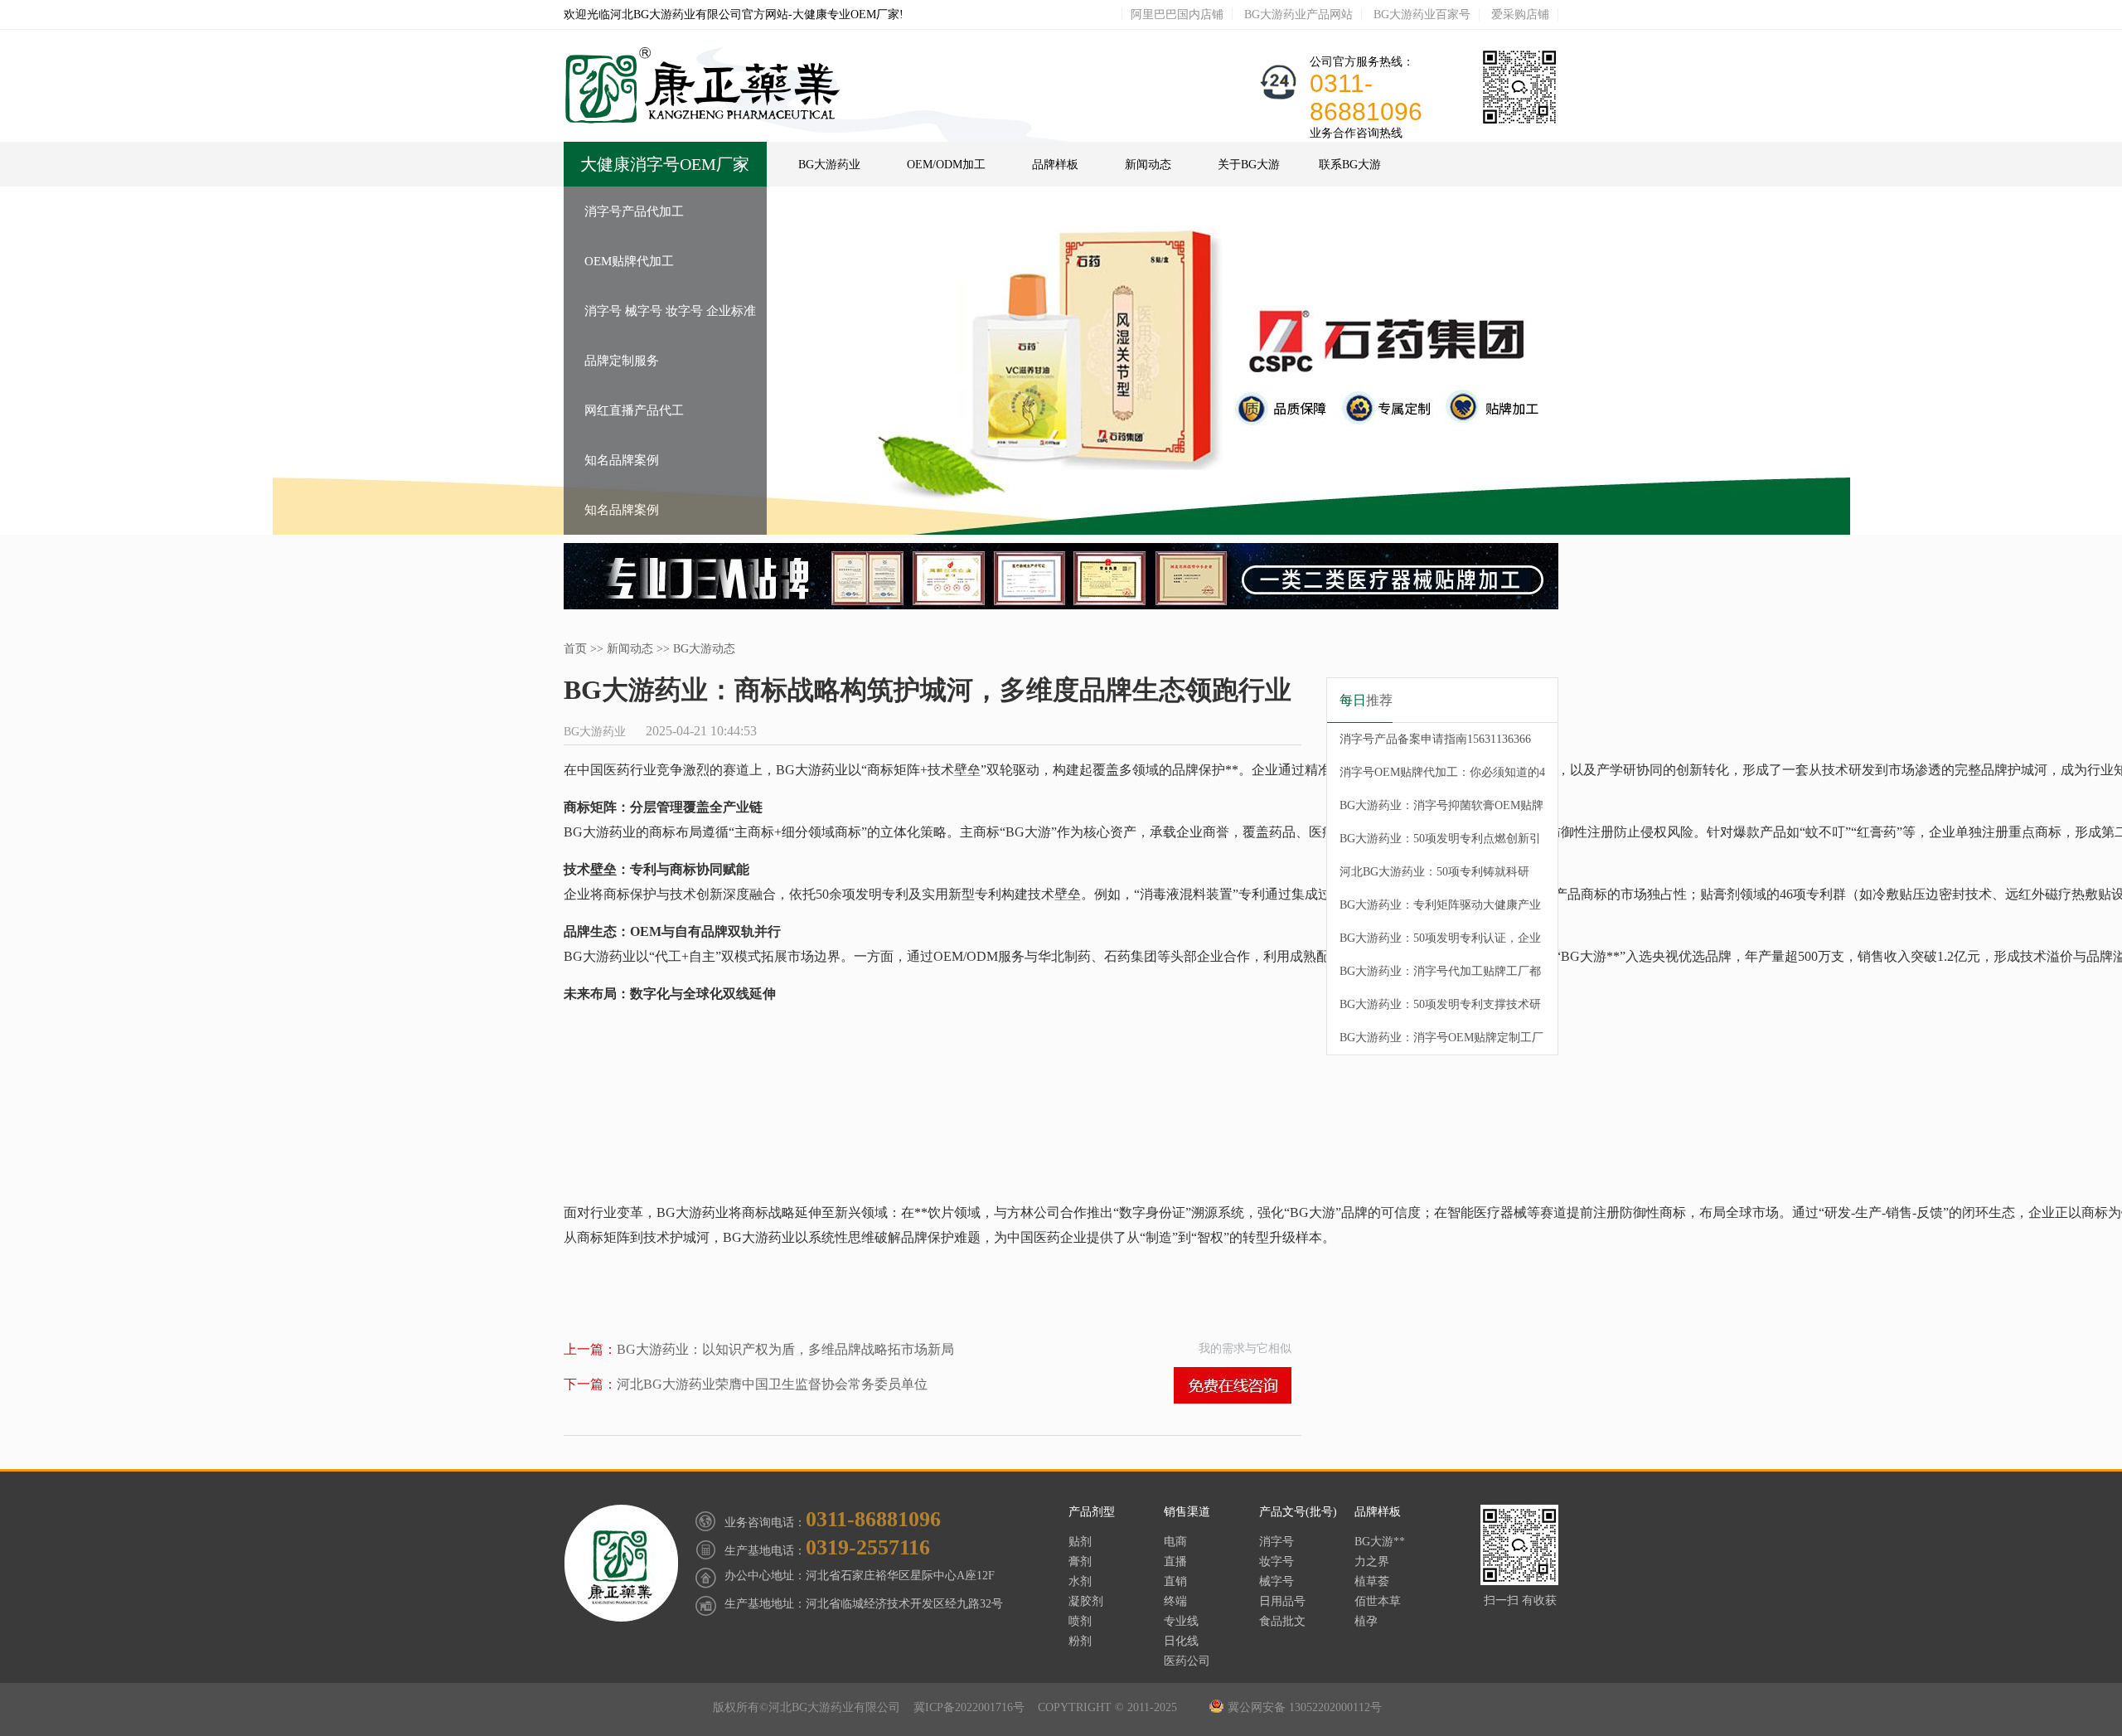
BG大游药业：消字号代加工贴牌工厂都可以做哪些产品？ (1440, 977)
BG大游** (1380, 1542)
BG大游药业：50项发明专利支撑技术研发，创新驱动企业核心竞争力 (1440, 1010)
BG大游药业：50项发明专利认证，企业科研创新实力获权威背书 (1440, 943)
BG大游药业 (829, 165)
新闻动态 (1148, 165)
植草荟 (1372, 1581)
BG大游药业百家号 (1422, 15)
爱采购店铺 (1520, 15)
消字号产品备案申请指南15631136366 (1435, 739)
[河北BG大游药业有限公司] (704, 120)
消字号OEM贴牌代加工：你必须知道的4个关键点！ (1442, 778)
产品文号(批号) (1298, 1512)
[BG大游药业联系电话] (1519, 123)
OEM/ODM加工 (946, 165)
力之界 (1372, 1561)
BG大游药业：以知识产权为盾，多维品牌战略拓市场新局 (759, 1349)
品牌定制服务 (622, 361)
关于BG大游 (1249, 165)
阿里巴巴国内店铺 (1177, 15)
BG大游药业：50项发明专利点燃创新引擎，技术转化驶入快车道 (1440, 844)
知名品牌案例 (622, 460)
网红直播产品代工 (634, 410)
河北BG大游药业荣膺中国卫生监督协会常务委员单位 (746, 1384)
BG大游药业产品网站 (1298, 15)
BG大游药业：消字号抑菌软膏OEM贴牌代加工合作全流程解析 (1441, 811)
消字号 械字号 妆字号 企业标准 (670, 311)
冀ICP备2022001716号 (972, 1707)
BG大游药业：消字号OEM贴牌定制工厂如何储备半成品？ (1441, 1043)
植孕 (1366, 1621)
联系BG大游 (1350, 165)
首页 (575, 649)
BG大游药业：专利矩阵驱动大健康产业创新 (1440, 910)
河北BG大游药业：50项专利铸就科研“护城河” (1434, 877)
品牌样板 (1055, 165)
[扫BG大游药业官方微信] (1519, 1581)
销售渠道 (1187, 1512)
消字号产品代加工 (634, 211)
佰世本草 (1378, 1601)
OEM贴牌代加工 (629, 261)
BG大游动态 (704, 649)
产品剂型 (1092, 1512)
